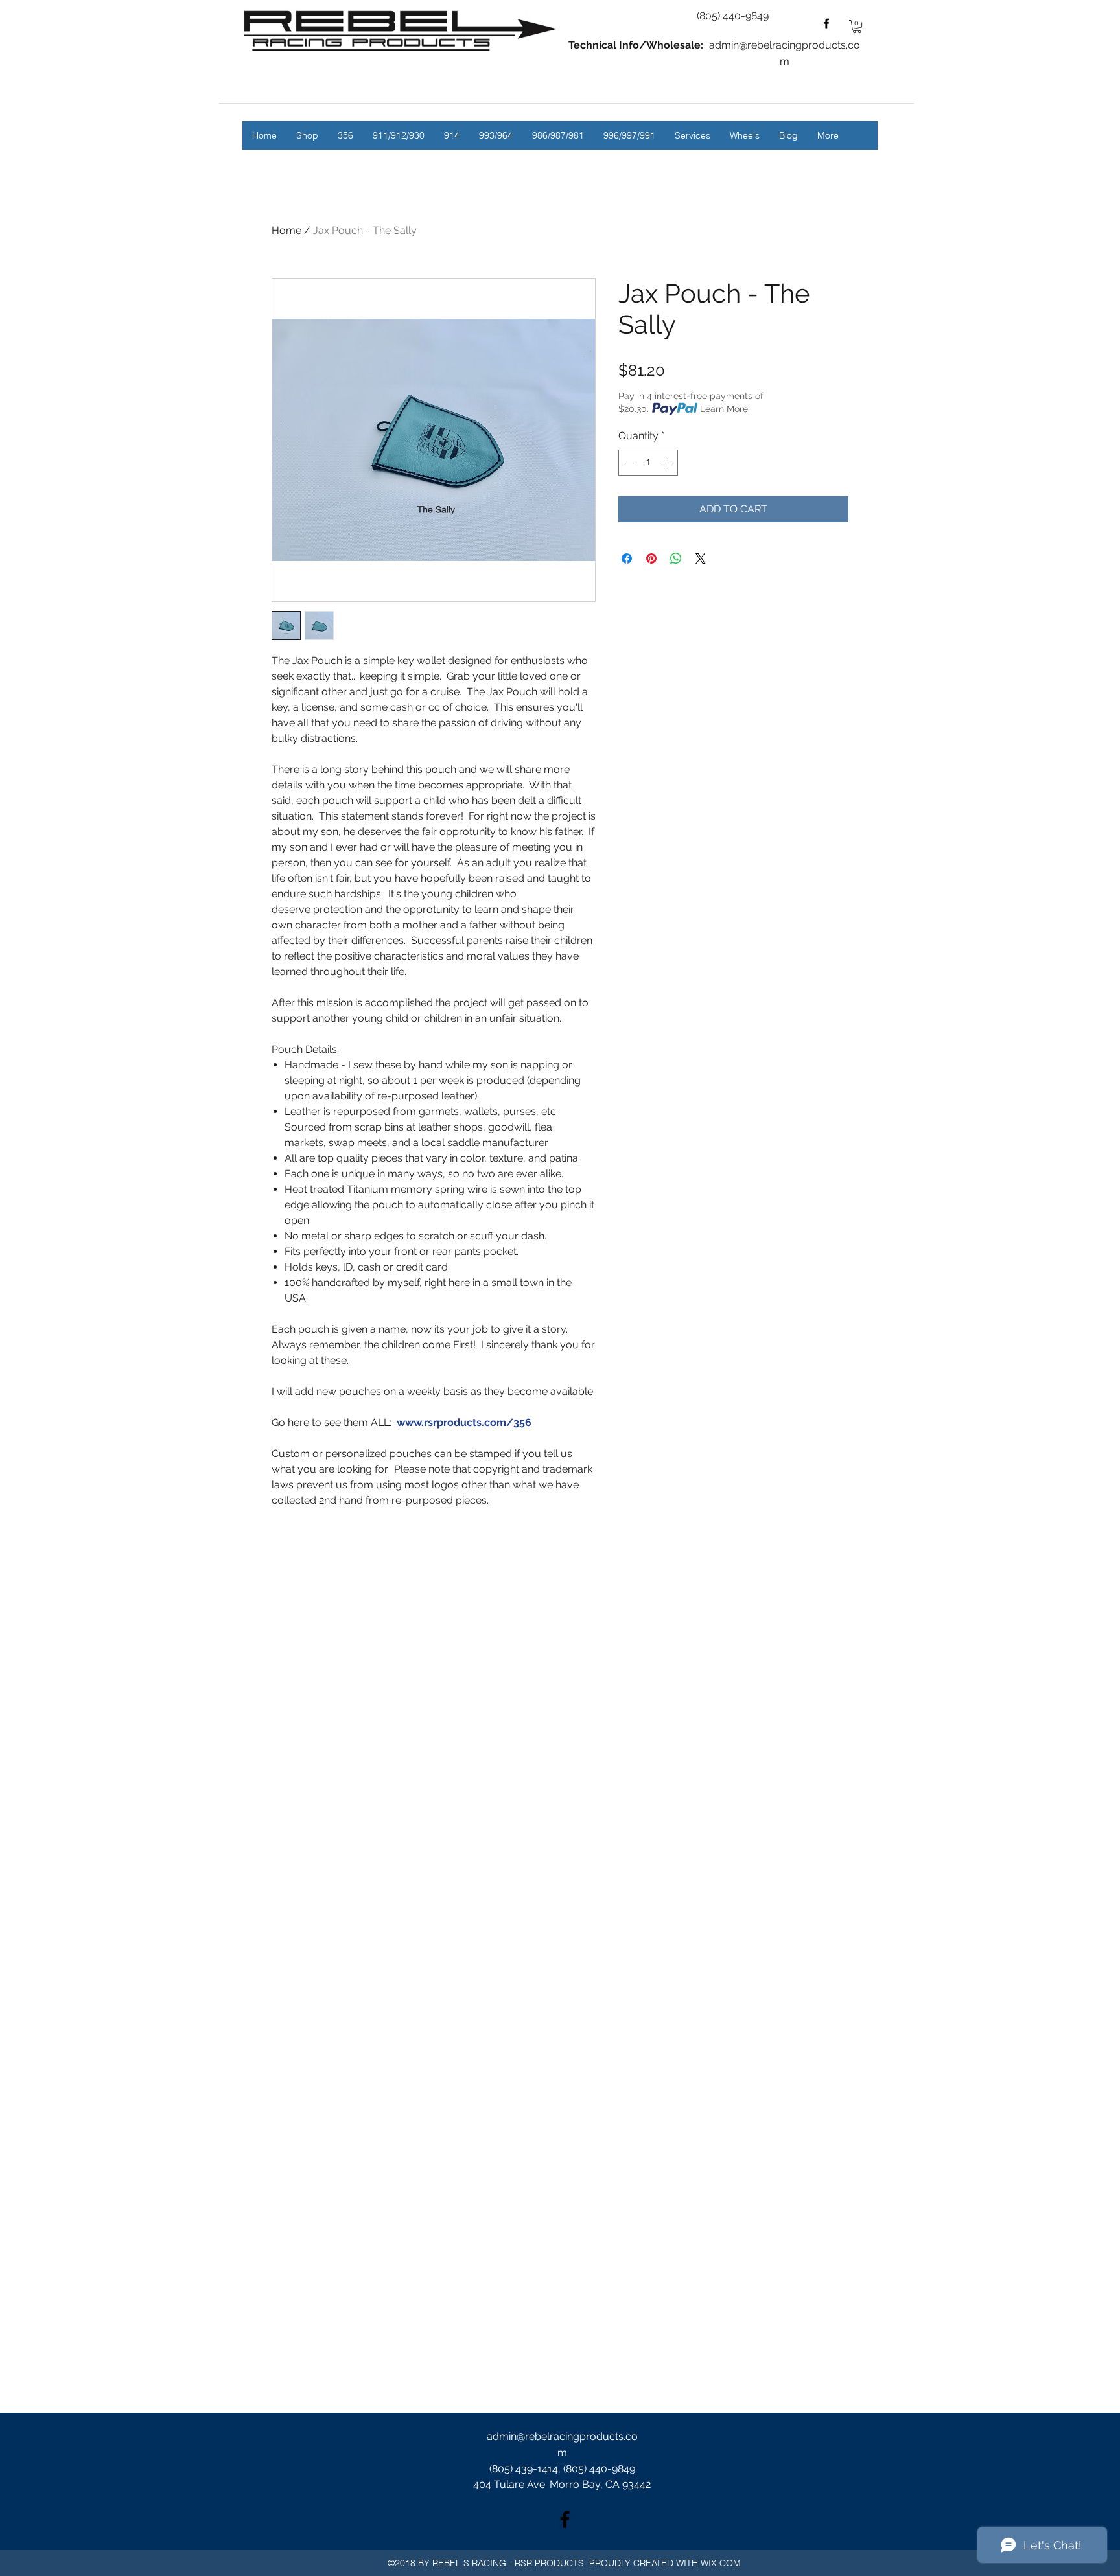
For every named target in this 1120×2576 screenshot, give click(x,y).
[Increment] (667, 463)
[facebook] (826, 23)
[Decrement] (629, 463)
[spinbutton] (648, 463)
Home (286, 230)
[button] (857, 27)
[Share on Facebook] (627, 558)
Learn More (724, 409)
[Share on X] (701, 558)
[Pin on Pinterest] (651, 558)
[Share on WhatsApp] (676, 558)
